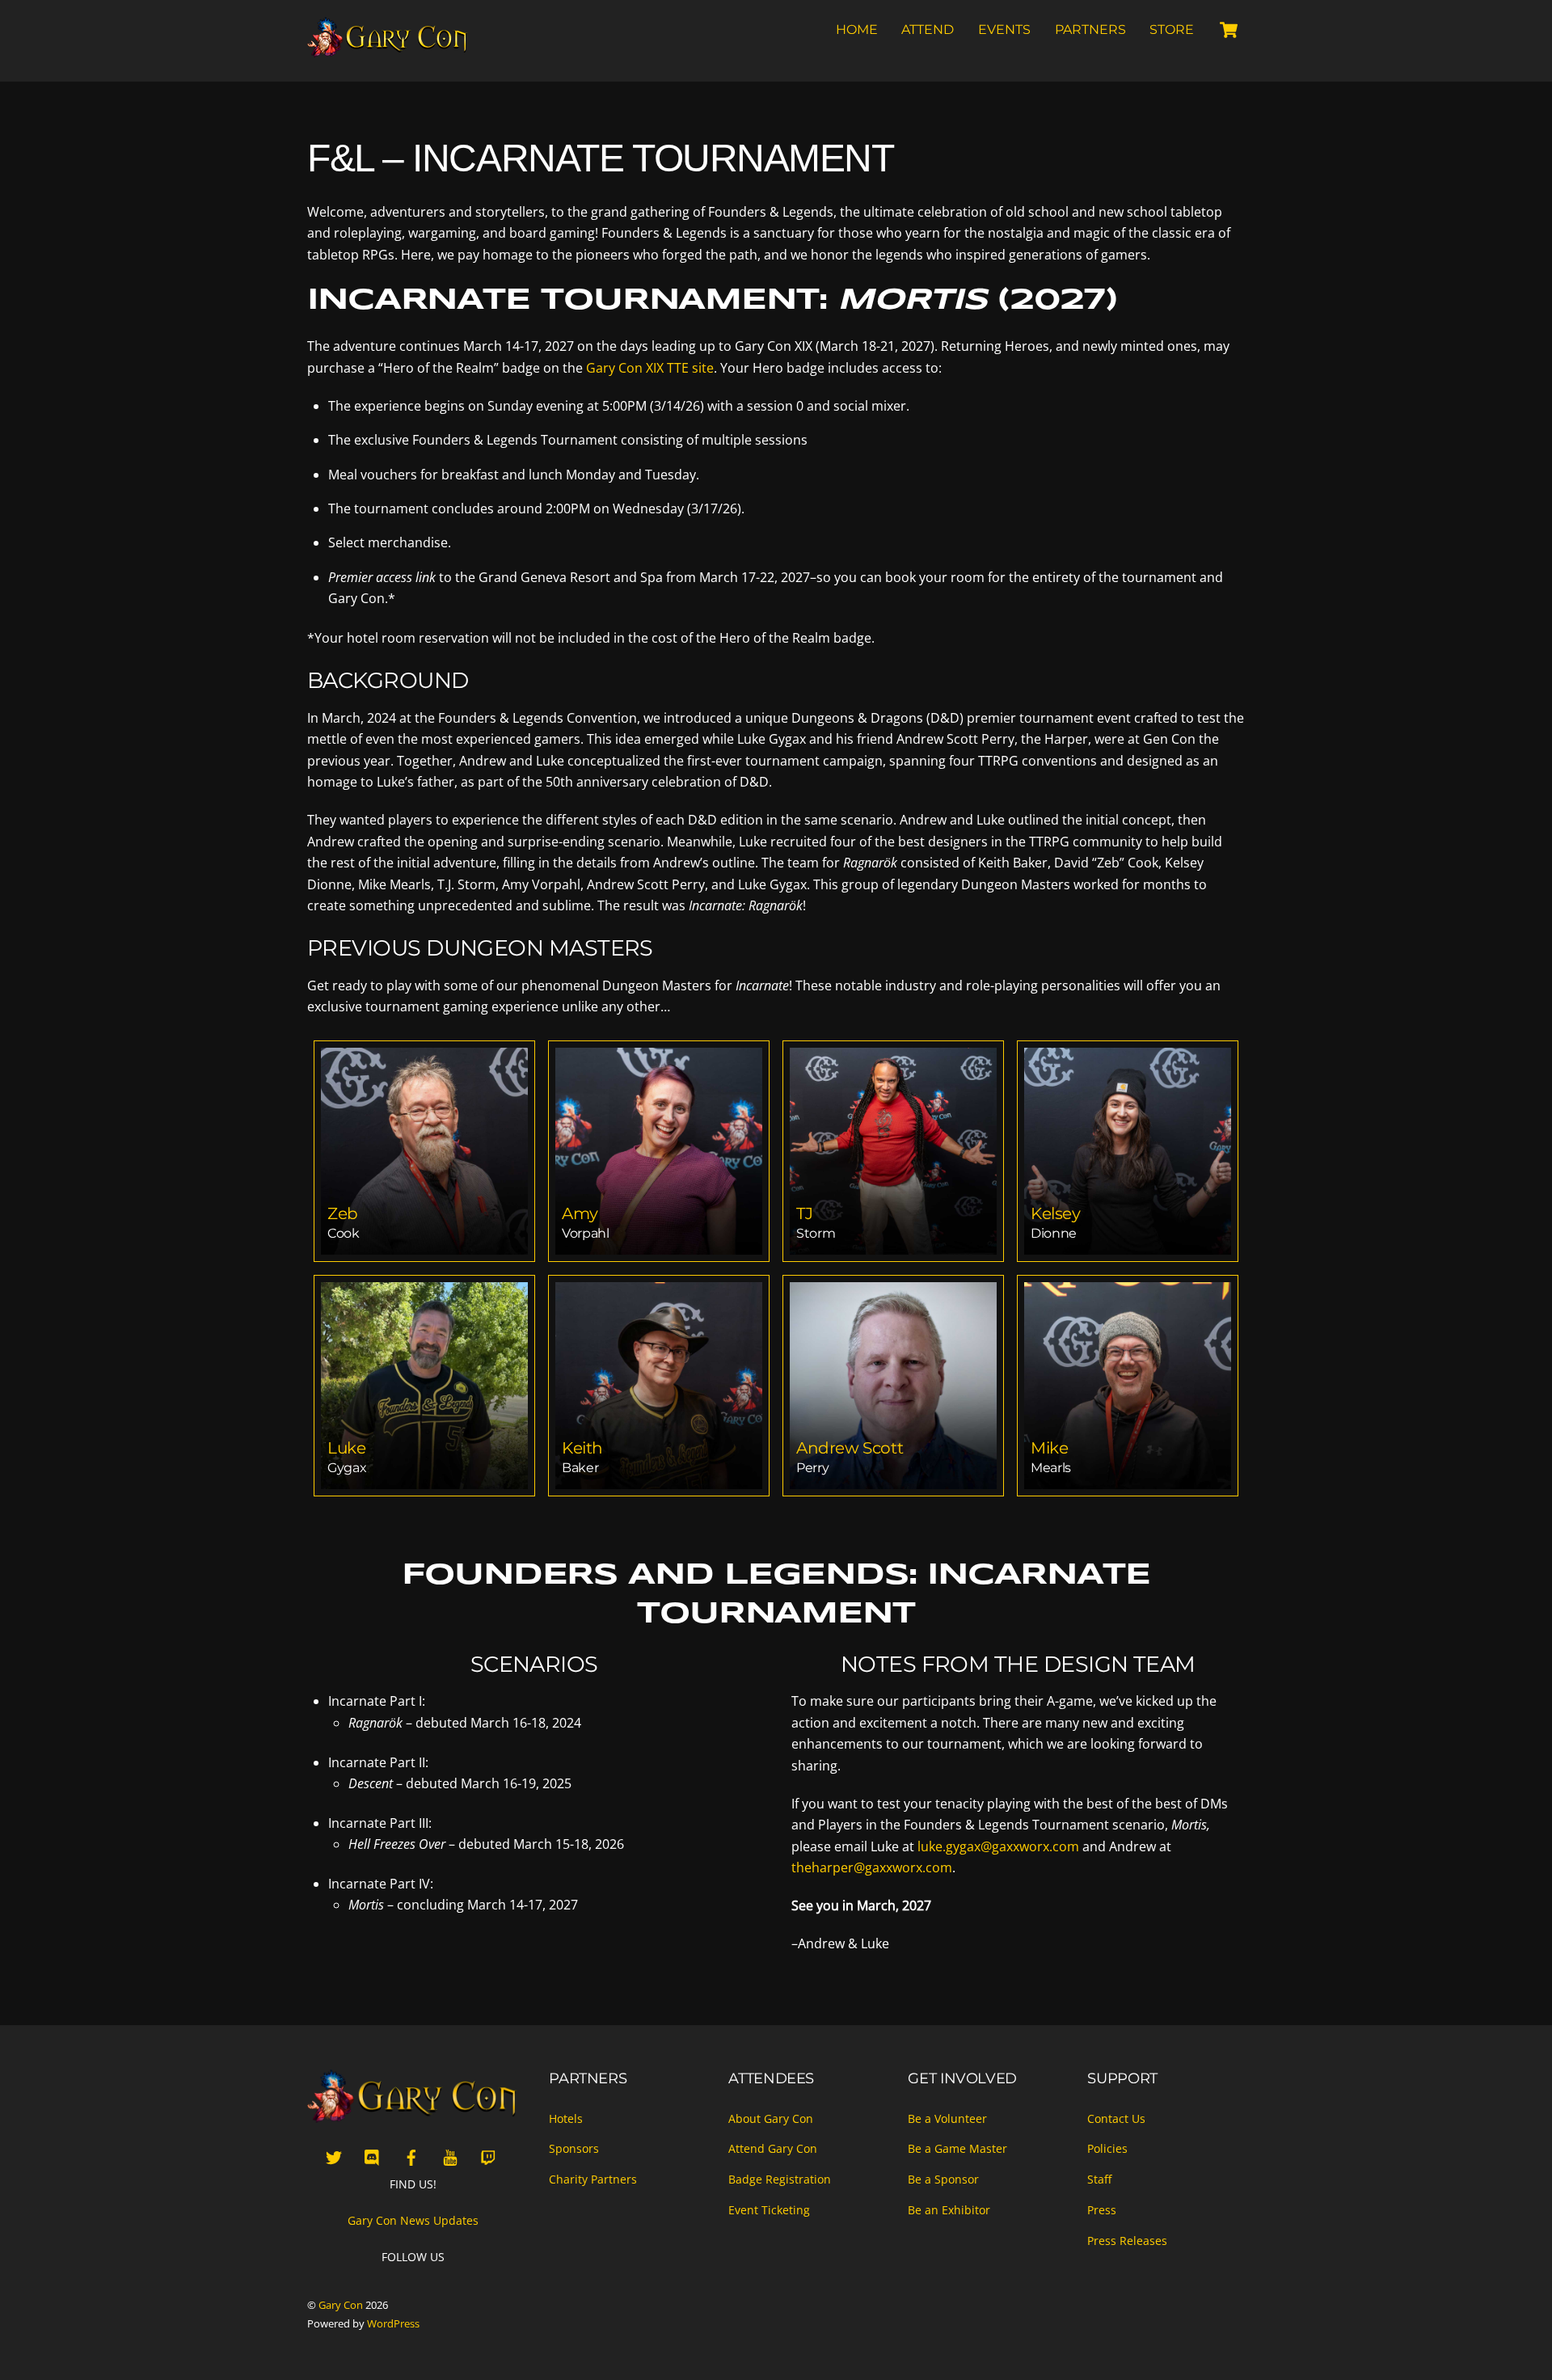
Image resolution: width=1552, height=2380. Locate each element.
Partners (1090, 30)
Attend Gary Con (773, 2148)
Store (1172, 30)
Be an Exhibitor (949, 2210)
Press (1102, 2210)
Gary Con (341, 2305)
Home (857, 30)
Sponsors (574, 2148)
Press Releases (1127, 2241)
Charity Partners (593, 2179)
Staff (1099, 2179)
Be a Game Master (957, 2148)
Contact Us (1116, 2118)
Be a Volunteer (947, 2118)
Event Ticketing (769, 2210)
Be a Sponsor (943, 2179)
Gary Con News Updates (413, 2220)
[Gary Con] (388, 50)
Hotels (566, 2118)
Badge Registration (780, 2179)
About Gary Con (771, 2118)
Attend (928, 30)
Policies (1107, 2148)
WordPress (393, 2323)
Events (1004, 30)
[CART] (1229, 30)
